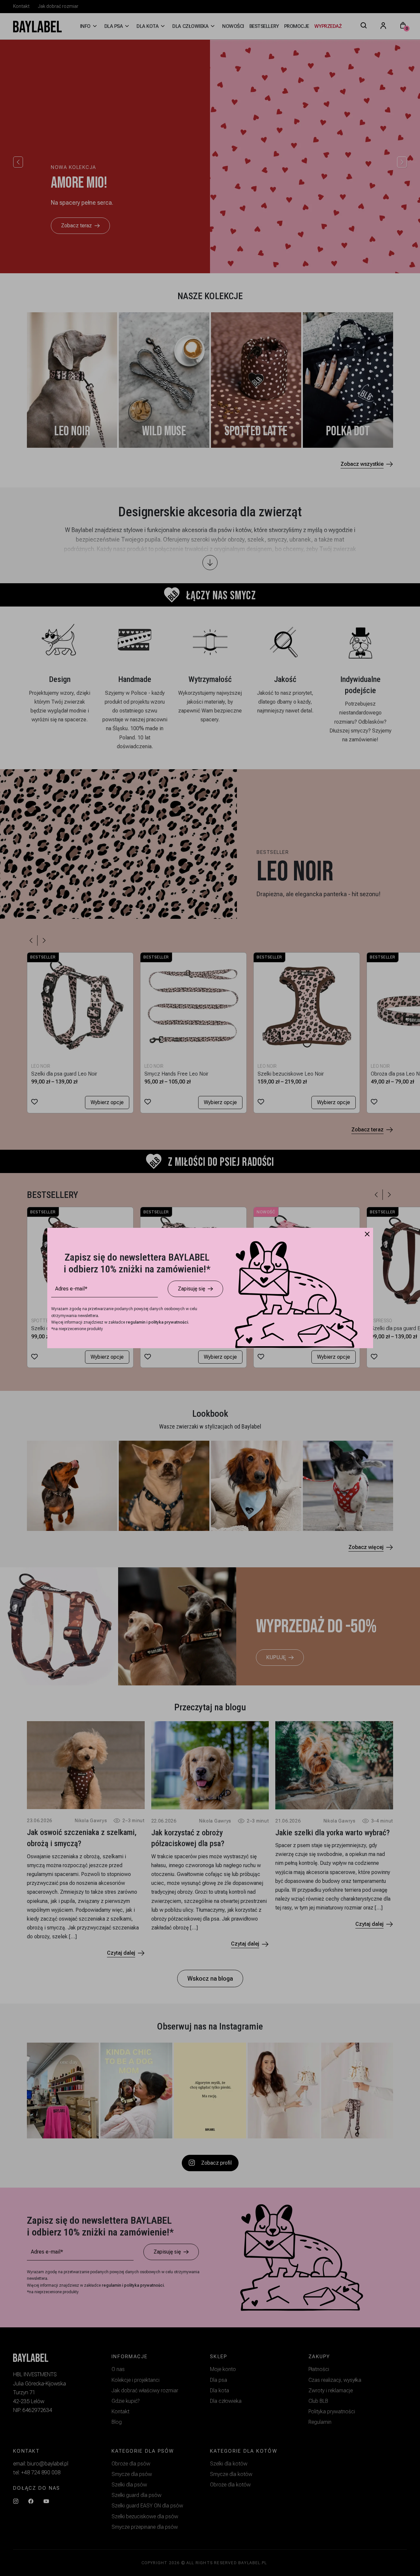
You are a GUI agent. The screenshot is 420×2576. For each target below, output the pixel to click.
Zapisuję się (191, 1289)
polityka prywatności (168, 1322)
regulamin (136, 1322)
